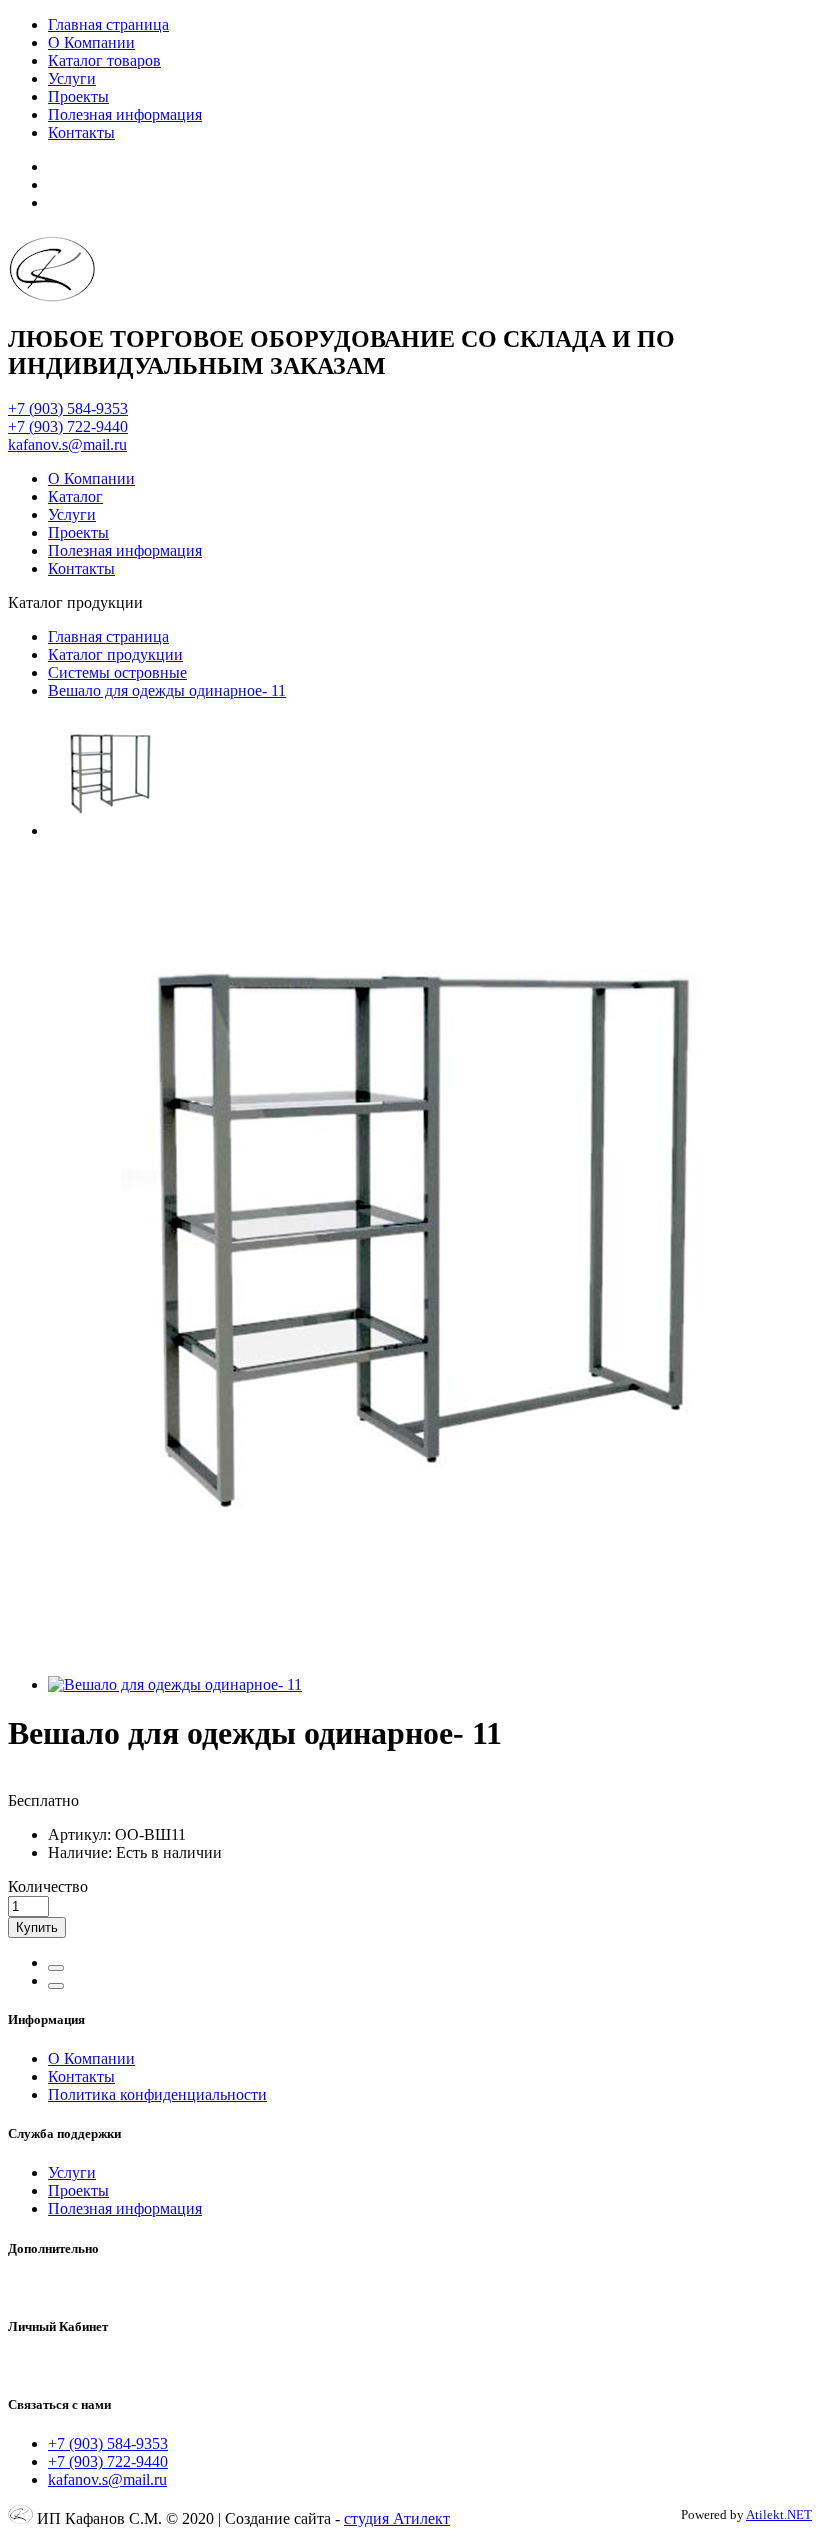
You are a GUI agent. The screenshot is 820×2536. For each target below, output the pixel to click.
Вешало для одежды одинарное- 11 (167, 690)
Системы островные (117, 672)
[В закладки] (56, 1968)
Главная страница (108, 24)
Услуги (72, 78)
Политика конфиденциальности (157, 2094)
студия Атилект (397, 2518)
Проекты (78, 96)
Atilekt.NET (779, 2514)
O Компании (91, 2058)
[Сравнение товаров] (56, 1986)
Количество (48, 1886)
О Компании (91, 42)
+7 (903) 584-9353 (68, 408)
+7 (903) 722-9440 (68, 426)
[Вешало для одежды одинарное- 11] (108, 830)
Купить (37, 1927)
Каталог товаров (104, 60)
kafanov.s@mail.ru (67, 444)
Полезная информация (125, 114)
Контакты (81, 132)
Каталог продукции (115, 654)
